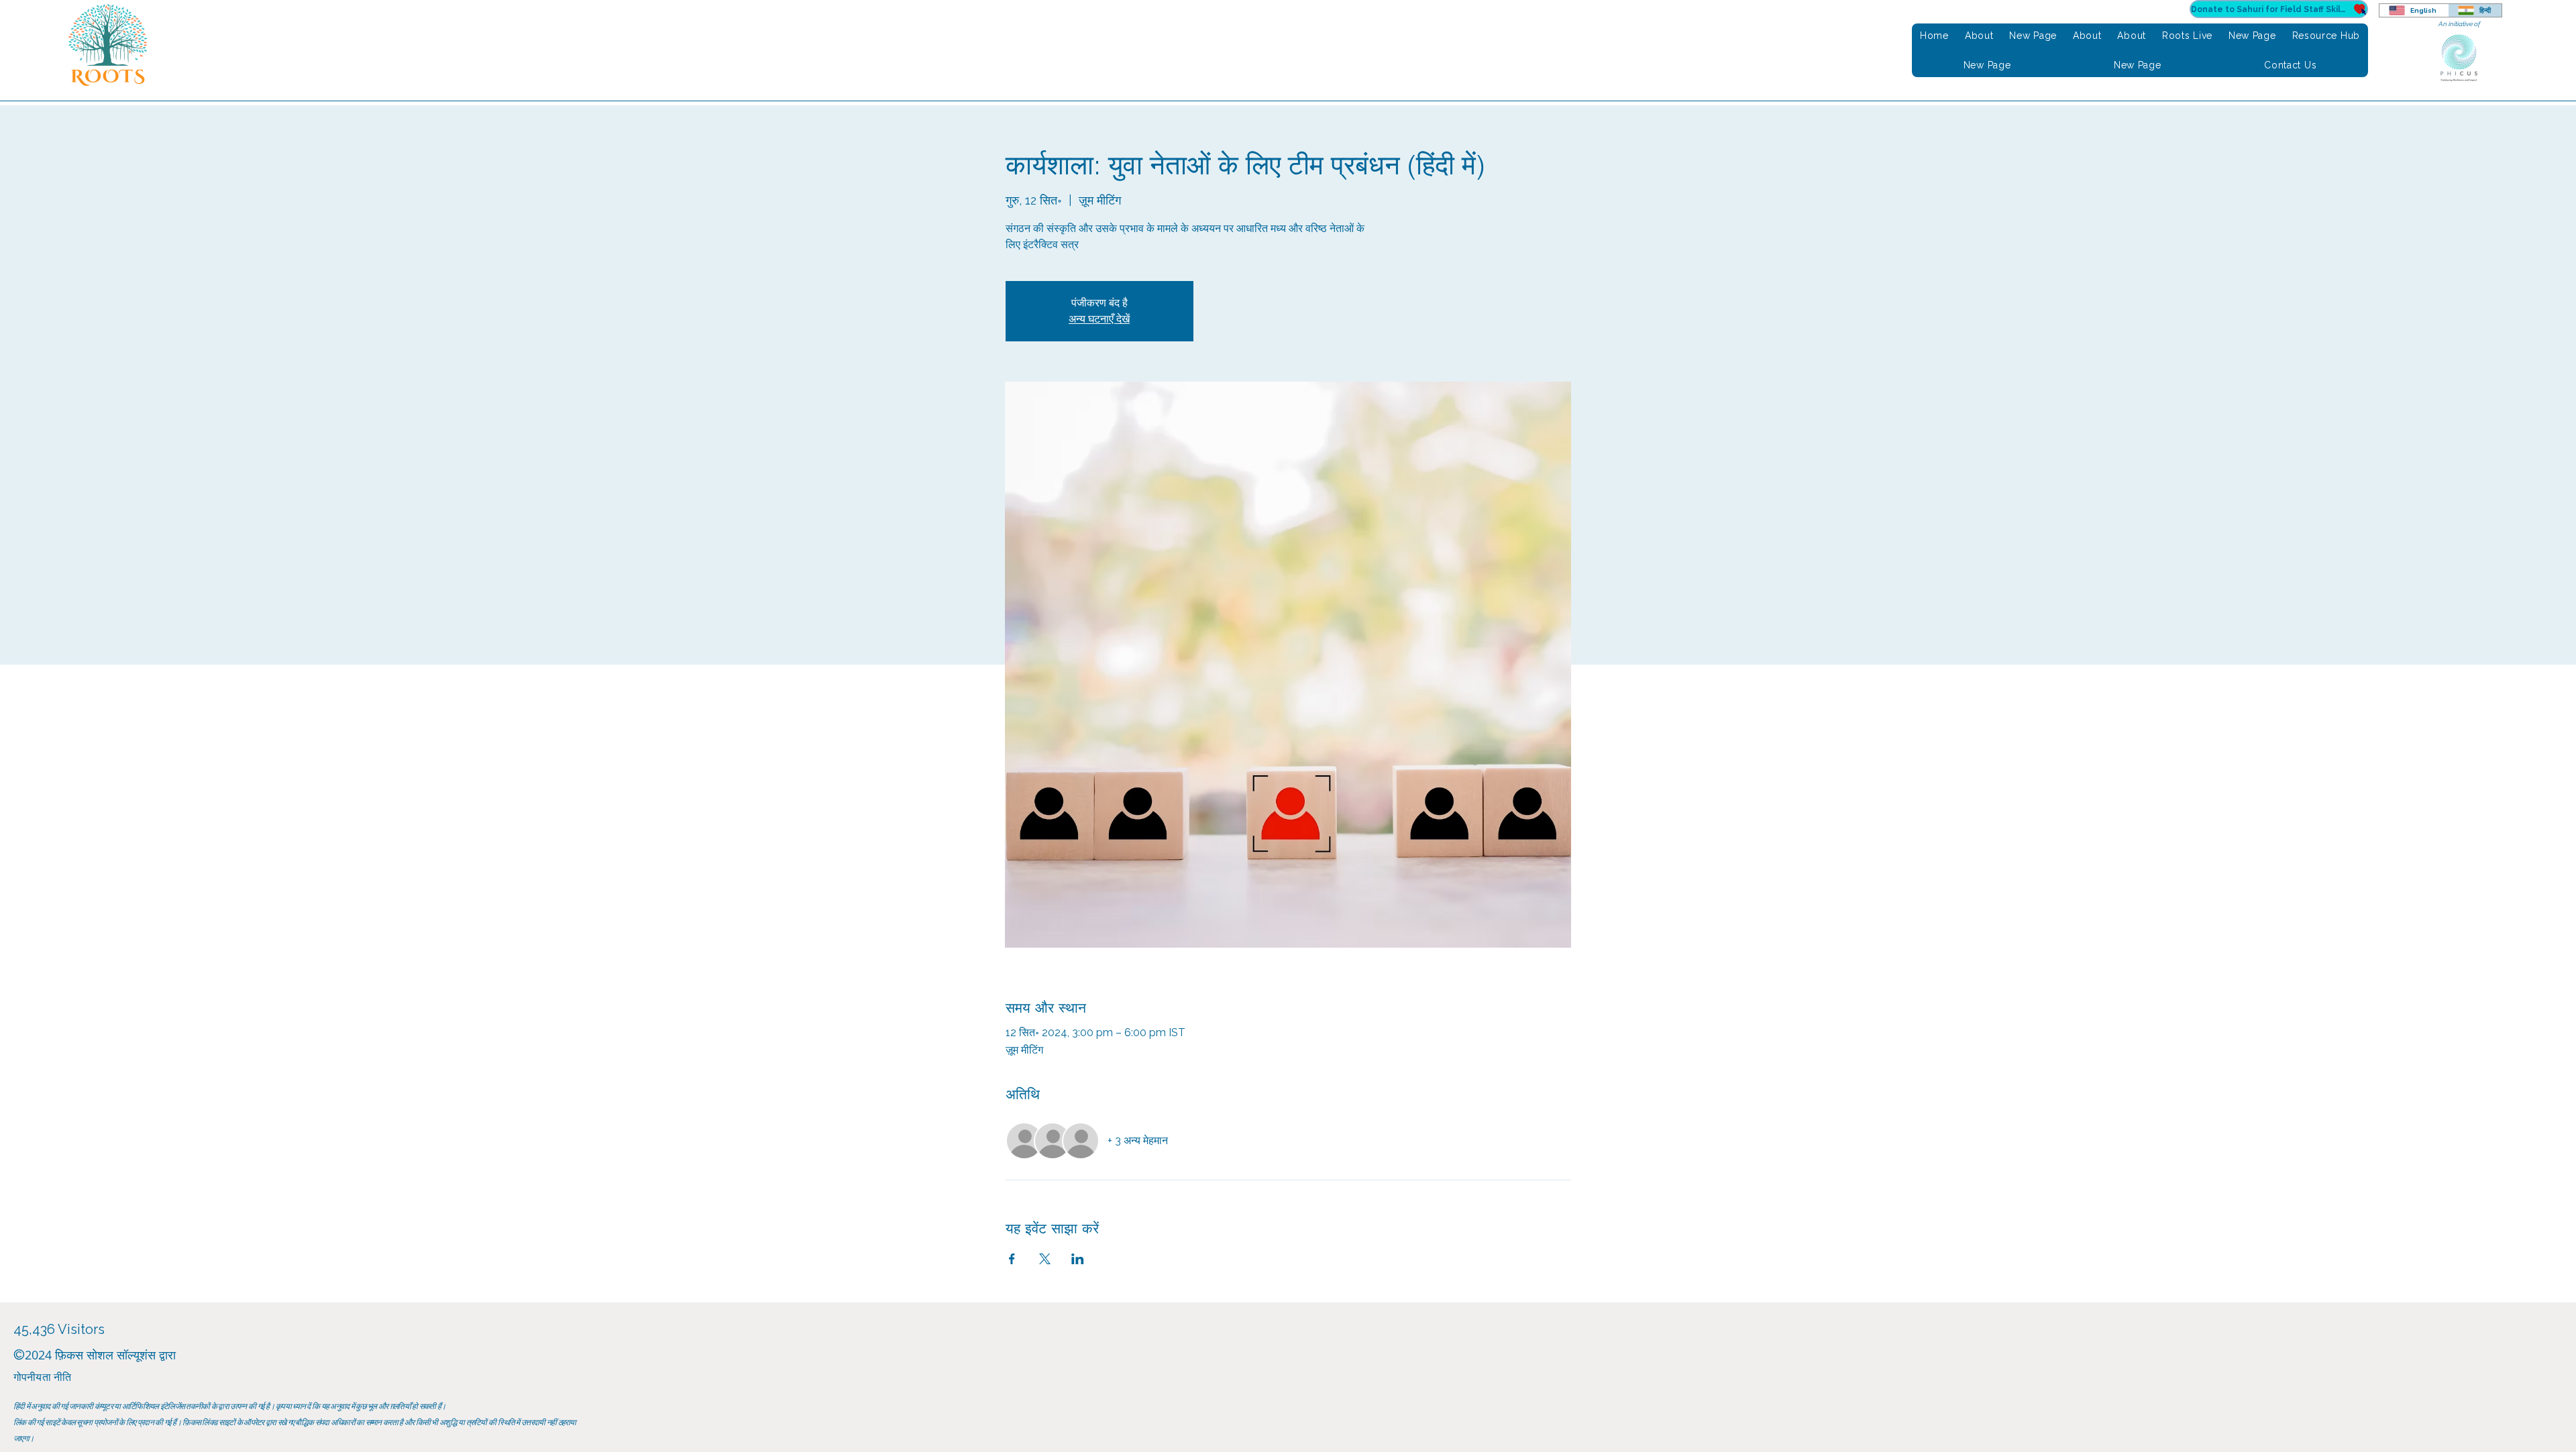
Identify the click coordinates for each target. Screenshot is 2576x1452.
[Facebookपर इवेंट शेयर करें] (1012, 1259)
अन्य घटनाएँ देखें (1099, 319)
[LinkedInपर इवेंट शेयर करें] (1078, 1259)
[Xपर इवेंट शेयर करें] (1045, 1259)
